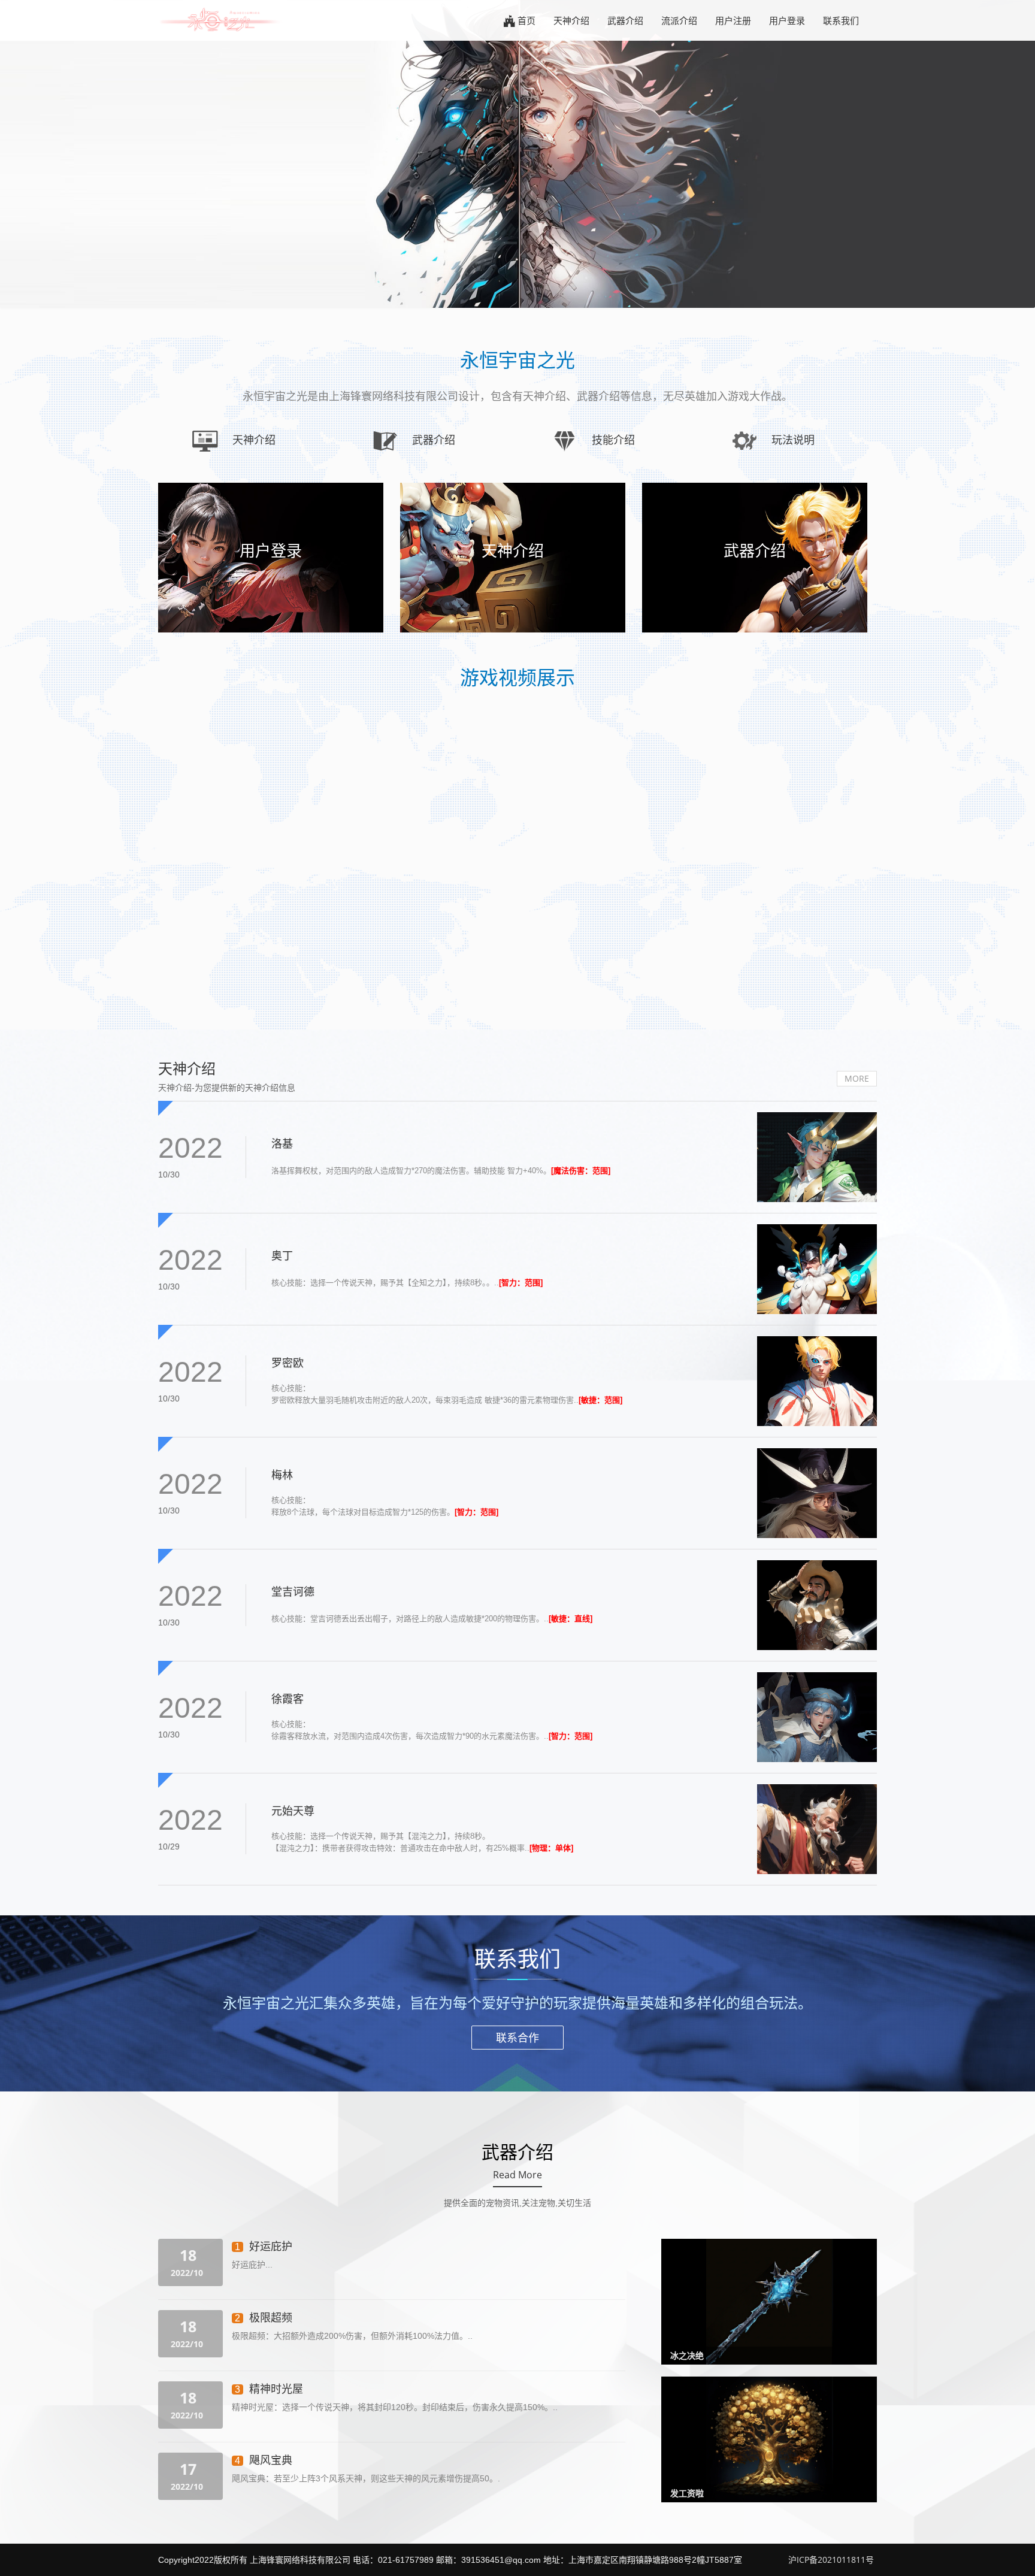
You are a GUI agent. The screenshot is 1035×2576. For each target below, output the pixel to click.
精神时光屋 (276, 2389)
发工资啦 (687, 2493)
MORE (857, 1078)
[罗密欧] (817, 1381)
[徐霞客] (817, 1717)
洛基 (282, 1143)
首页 (526, 20)
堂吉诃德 (293, 1591)
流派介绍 (679, 20)
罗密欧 (287, 1363)
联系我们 (841, 20)
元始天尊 (293, 1811)
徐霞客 (287, 1699)
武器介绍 (625, 20)
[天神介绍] (817, 1157)
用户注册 (733, 20)
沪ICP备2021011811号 (831, 2560)
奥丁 (282, 1255)
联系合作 (517, 2038)
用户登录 (787, 20)
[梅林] (817, 1493)
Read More (517, 2175)
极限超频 (271, 2317)
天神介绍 (571, 20)
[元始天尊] (817, 1829)
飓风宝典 (271, 2460)
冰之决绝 (687, 2355)
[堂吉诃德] (817, 1605)
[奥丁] (817, 1269)
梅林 (282, 1475)
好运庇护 (271, 2246)
